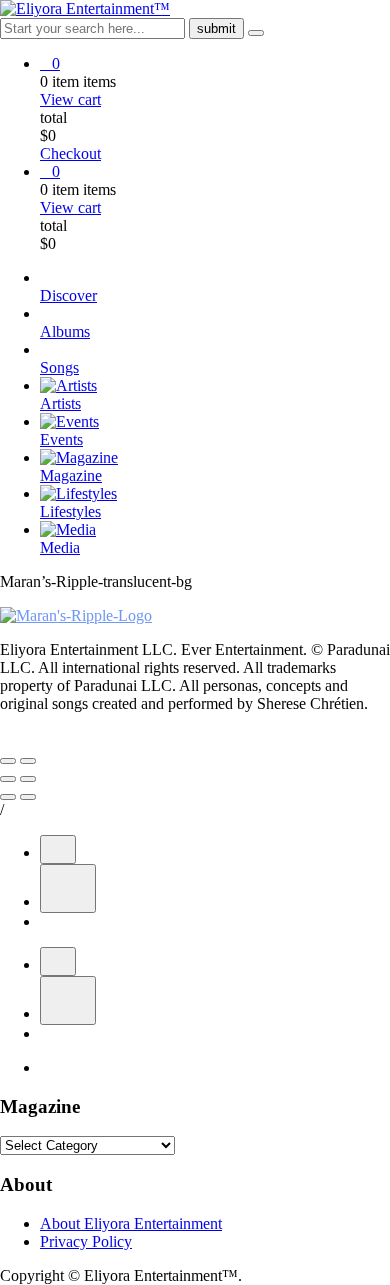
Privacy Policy (86, 1241)
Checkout (70, 153)
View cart (70, 99)
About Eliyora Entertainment (131, 1223)
